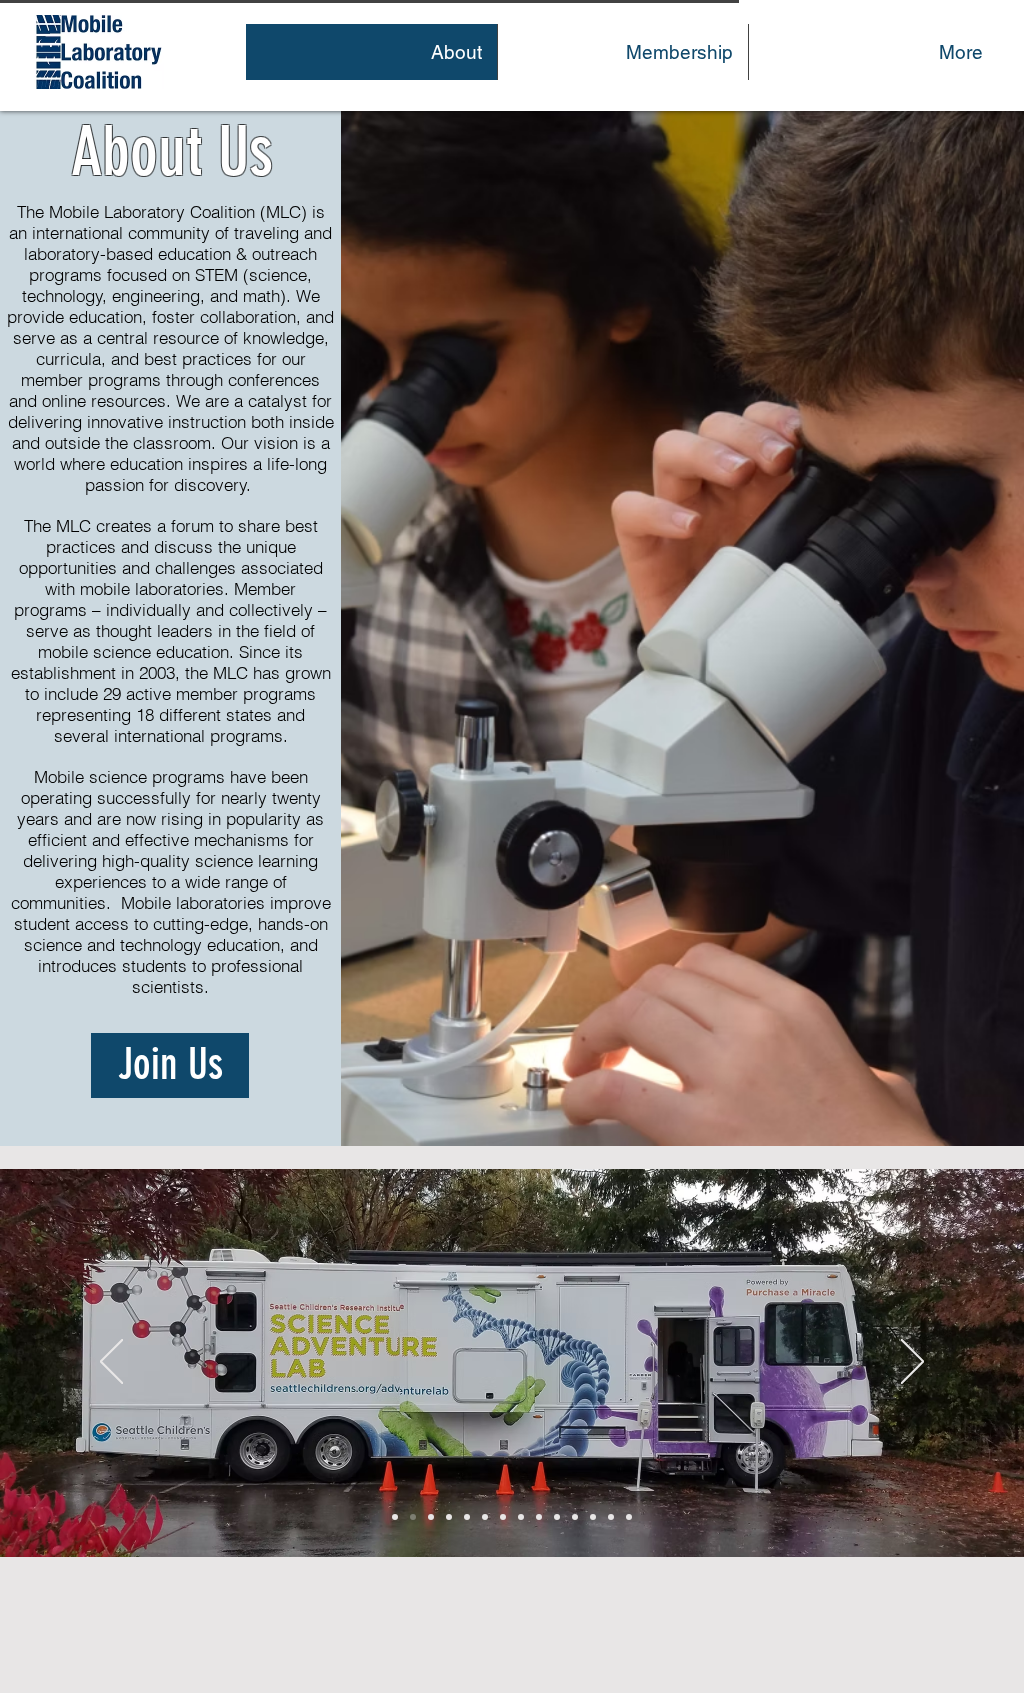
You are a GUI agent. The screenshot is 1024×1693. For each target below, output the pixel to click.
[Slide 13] (593, 1517)
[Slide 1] (431, 1517)
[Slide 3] (395, 1517)
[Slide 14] (629, 1517)
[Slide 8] (557, 1517)
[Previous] (111, 1363)
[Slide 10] (521, 1517)
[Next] (912, 1363)
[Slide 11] (449, 1517)
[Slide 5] (575, 1517)
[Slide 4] (485, 1517)
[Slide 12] (611, 1517)
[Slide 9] (539, 1517)
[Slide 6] (413, 1517)
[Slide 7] (503, 1517)
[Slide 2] (467, 1517)
